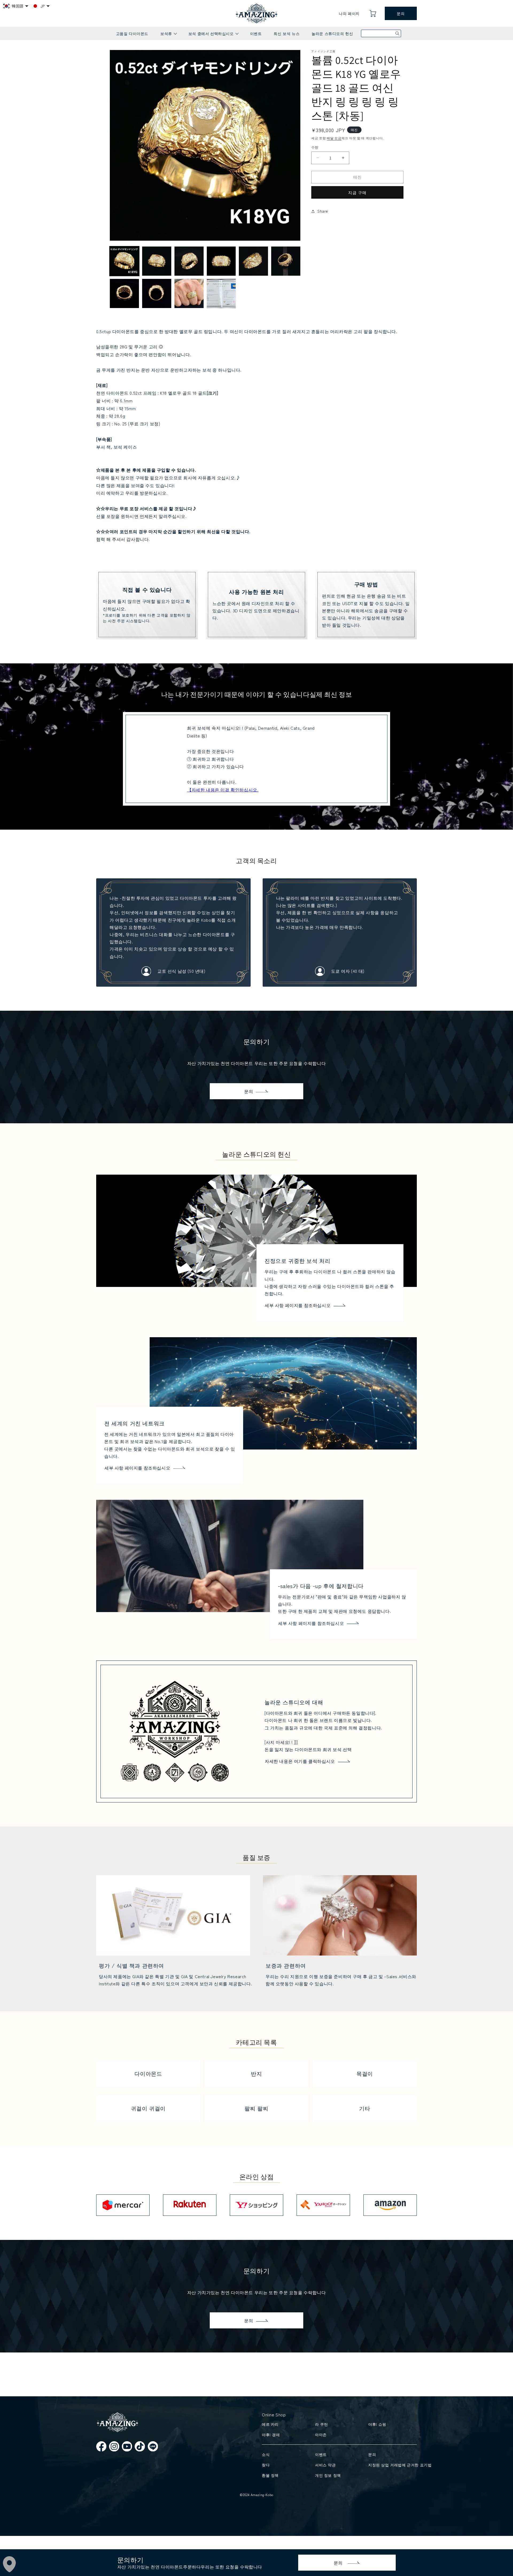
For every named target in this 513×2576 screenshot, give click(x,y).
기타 (365, 2108)
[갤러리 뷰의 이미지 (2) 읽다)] (157, 261)
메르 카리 (270, 2424)
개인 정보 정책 (328, 2475)
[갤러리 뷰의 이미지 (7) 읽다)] (124, 293)
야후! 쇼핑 (377, 2424)
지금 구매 (357, 192)
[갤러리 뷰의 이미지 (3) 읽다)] (189, 261)
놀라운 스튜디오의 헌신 (332, 33)
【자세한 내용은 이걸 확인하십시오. (223, 790)
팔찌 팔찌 (256, 2108)
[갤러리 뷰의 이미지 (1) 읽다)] (124, 261)
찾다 (266, 2465)
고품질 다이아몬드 (132, 33)
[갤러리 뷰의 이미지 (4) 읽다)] (221, 261)
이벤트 (256, 33)
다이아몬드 (148, 2073)
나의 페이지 (349, 13)
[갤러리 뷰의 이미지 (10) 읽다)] (221, 293)
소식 (266, 2454)
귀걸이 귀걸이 (148, 2108)
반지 (256, 2073)
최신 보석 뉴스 (287, 33)
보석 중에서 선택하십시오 (213, 35)
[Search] (397, 33)
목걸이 (365, 2073)
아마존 (321, 2435)
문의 (401, 13)
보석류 (168, 35)
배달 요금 (334, 138)
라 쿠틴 (321, 2424)
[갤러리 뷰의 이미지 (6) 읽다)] (286, 261)
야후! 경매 (271, 2435)
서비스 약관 (325, 2465)
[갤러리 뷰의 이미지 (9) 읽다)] (189, 293)
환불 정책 (270, 2475)
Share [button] (323, 211)
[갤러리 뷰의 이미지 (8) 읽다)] (157, 293)
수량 (315, 147)
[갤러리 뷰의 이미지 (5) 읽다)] (253, 261)
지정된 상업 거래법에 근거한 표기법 (391, 2465)
